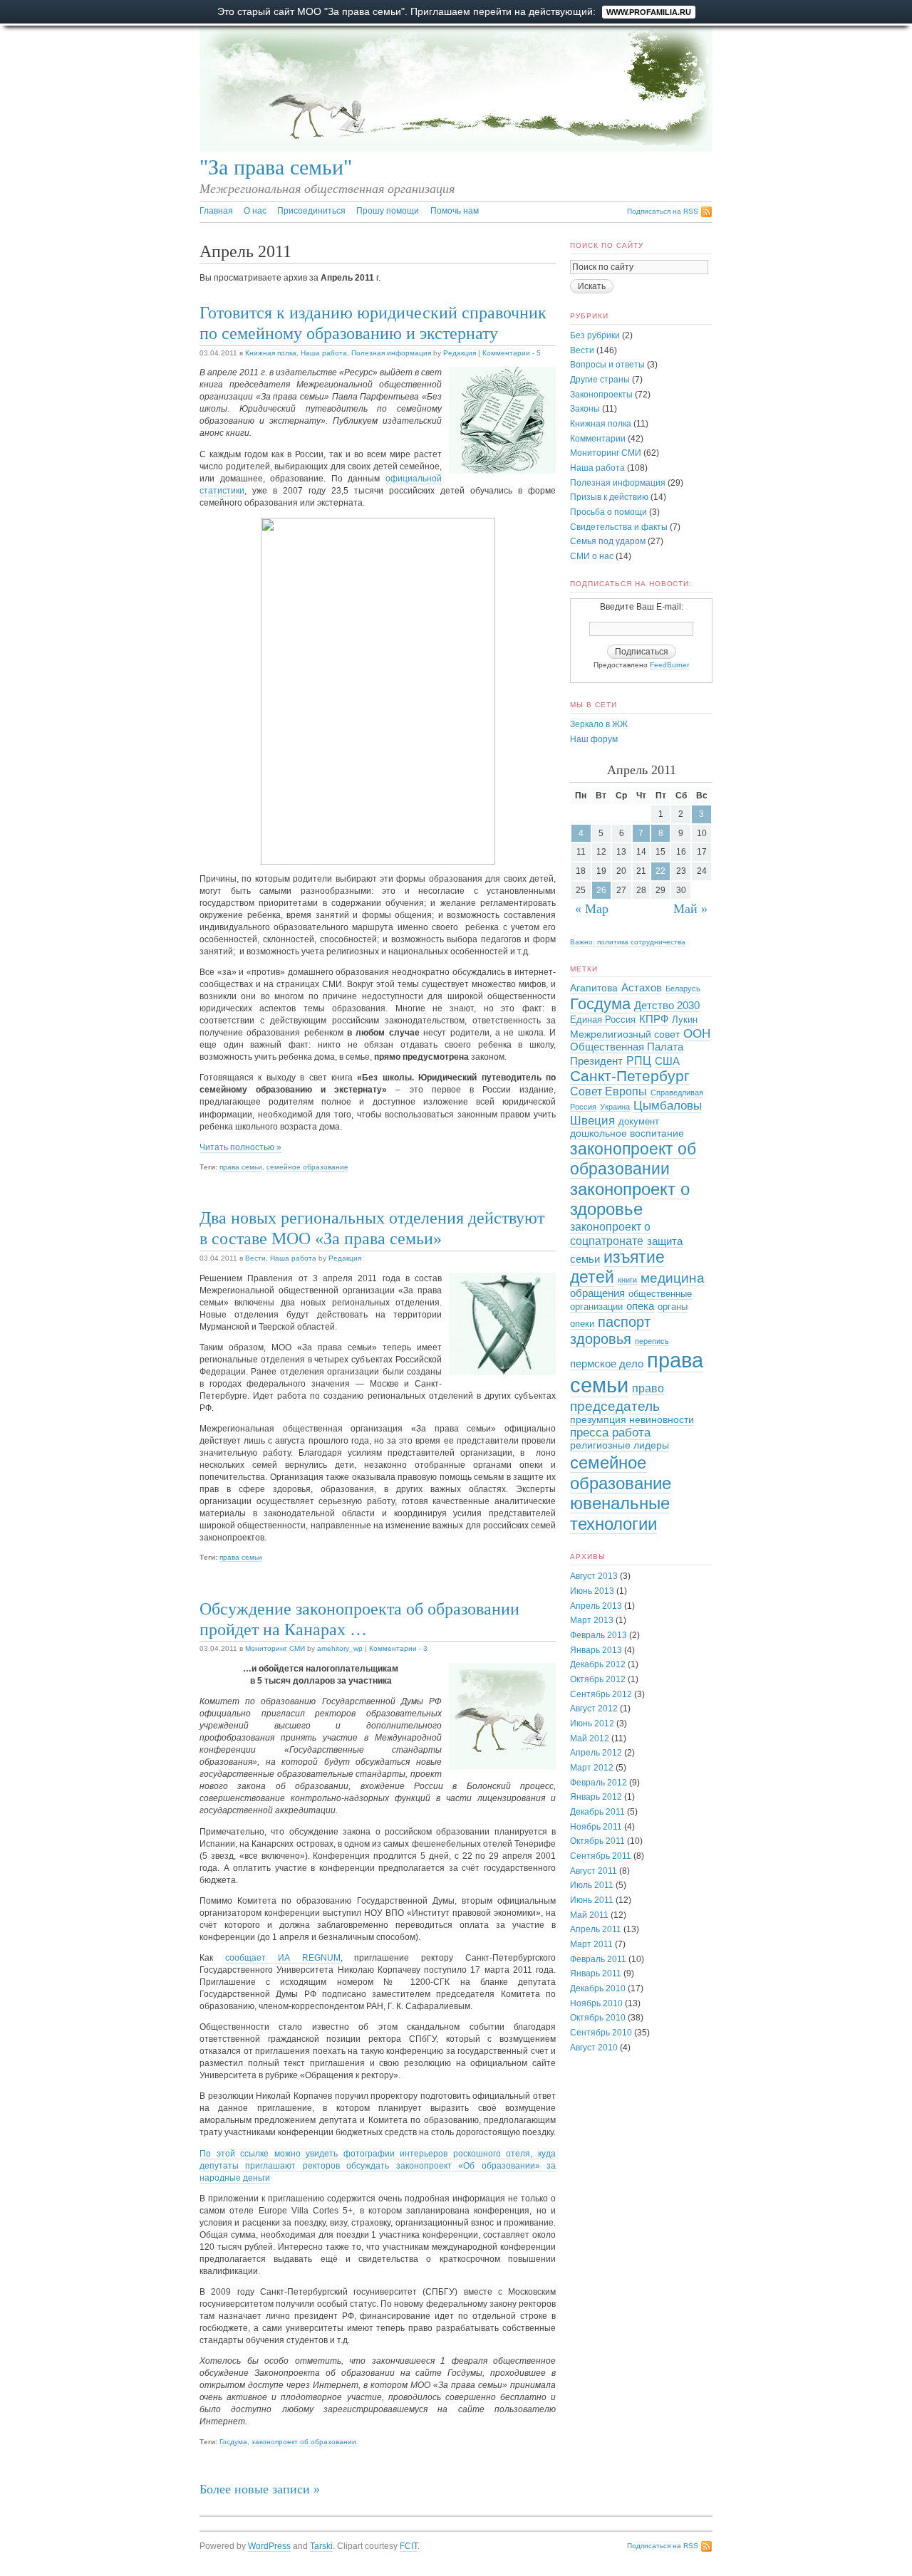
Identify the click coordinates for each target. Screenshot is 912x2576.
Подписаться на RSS (663, 211)
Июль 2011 (592, 1885)
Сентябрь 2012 (601, 1694)
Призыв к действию (609, 497)
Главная (216, 211)
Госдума (233, 2442)
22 (660, 871)
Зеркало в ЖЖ (599, 724)
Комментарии (598, 439)
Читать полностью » (240, 1147)
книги (627, 1280)
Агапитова (594, 988)
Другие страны (600, 380)
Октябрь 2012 (598, 1679)
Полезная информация (391, 353)
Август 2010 (594, 2048)
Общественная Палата (627, 1047)
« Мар (592, 909)
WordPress (269, 2546)
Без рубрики (595, 335)
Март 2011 (591, 1944)
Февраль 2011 (598, 1959)
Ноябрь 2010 (596, 2003)
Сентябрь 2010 (601, 2033)
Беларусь (683, 989)
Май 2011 (589, 1915)
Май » (690, 909)
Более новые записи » (260, 2489)
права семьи (241, 1167)
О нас (255, 211)
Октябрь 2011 (597, 1841)
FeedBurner (669, 665)
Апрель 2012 (596, 1753)
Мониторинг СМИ (275, 1648)
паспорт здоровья (610, 1330)
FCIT (409, 2546)
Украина (615, 1107)
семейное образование (307, 1167)
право (648, 1388)
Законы (585, 409)
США (667, 1061)
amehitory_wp (340, 1648)
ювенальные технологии (620, 1513)
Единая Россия (603, 1020)
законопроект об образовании (304, 2442)
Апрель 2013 (596, 1606)
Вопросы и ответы (607, 365)
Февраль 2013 (598, 1635)
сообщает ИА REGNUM (283, 1958)
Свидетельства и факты (619, 527)
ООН (697, 1033)
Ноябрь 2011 (596, 1827)
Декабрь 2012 (598, 1664)
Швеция (592, 1120)
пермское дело (607, 1364)
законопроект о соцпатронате (610, 1234)
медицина (673, 1278)
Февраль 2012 (598, 1783)
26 (601, 890)
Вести (255, 1258)
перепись (652, 1341)
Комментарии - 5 (512, 353)
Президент (596, 1061)
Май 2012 (590, 1738)
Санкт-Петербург (630, 1076)
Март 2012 (592, 1768)
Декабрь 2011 (597, 1812)
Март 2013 (592, 1620)
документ (639, 1122)
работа (631, 1433)
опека (640, 1306)
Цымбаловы (668, 1106)
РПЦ (639, 1060)
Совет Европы (608, 1091)
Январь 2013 (596, 1650)
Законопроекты (601, 395)
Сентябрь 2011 (601, 1856)
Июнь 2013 (592, 1591)
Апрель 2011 (596, 1929)
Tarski (321, 2546)
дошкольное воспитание (627, 1133)
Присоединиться (311, 211)
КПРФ (654, 1019)
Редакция (460, 353)
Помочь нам (455, 211)
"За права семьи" (276, 167)
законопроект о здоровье (630, 1199)
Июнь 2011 (592, 1900)
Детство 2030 (667, 1006)
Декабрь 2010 (598, 1988)
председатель (615, 1406)
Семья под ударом (608, 541)
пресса (589, 1433)
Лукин (685, 1020)
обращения (597, 1293)
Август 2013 (594, 1576)
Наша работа (324, 353)
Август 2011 (594, 1871)
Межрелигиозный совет (625, 1034)
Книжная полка (271, 353)
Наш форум (594, 739)
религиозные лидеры (620, 1445)
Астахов (642, 988)
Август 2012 (594, 1709)
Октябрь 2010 (598, 2018)
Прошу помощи (388, 211)
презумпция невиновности (632, 1420)
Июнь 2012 (592, 1724)
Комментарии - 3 (398, 1648)
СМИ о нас (592, 556)
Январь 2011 (596, 1973)
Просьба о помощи (608, 512)
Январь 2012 (596, 1797)
